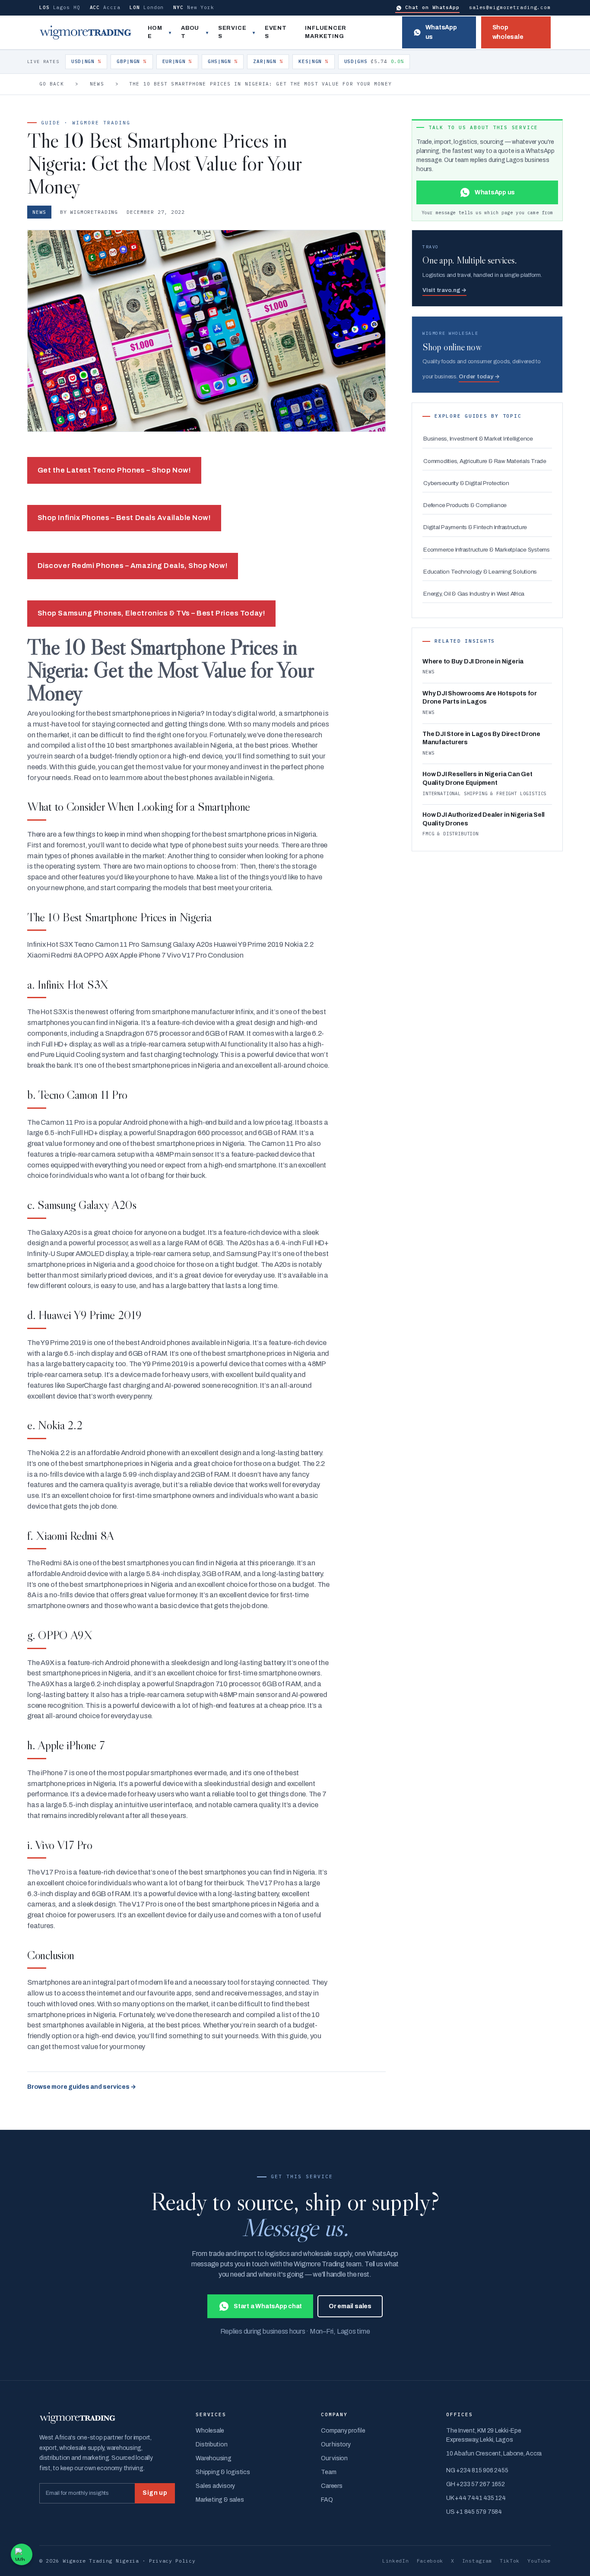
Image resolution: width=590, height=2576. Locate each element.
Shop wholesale (508, 32)
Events (276, 32)
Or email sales (350, 2306)
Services (232, 32)
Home (155, 32)
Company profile (343, 2431)
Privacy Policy (172, 2561)
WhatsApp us (441, 32)
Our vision (334, 2458)
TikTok (510, 2561)
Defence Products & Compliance (465, 505)
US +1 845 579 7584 (474, 2512)
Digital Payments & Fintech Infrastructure (475, 527)
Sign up (155, 2493)
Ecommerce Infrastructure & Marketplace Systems (487, 550)
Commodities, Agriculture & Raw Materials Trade (485, 461)
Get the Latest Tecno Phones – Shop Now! (114, 470)
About (190, 32)
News (97, 84)
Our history (336, 2444)
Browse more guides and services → (82, 2087)
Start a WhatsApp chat (268, 2306)
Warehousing (213, 2458)
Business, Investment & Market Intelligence (478, 439)
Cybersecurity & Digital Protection (466, 483)
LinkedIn (396, 2561)
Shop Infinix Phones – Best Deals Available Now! (124, 518)
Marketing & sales (220, 2500)
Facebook (430, 2561)
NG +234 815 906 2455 (477, 2470)
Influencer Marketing (326, 32)
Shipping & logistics (223, 2472)
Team (328, 2472)
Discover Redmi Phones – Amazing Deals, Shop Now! (133, 566)
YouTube (539, 2561)
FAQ (327, 2500)
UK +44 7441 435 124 (476, 2498)
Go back (52, 84)
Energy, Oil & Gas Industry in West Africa (474, 594)
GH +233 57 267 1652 (475, 2484)
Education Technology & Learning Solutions (480, 572)
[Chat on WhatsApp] (22, 2554)
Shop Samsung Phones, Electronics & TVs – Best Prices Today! (151, 613)
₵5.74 (374, 61)
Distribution (211, 2444)
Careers (331, 2486)
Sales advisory (215, 2486)
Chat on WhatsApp (432, 7)
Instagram (477, 2561)
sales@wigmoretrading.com (510, 7)
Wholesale (210, 2431)
